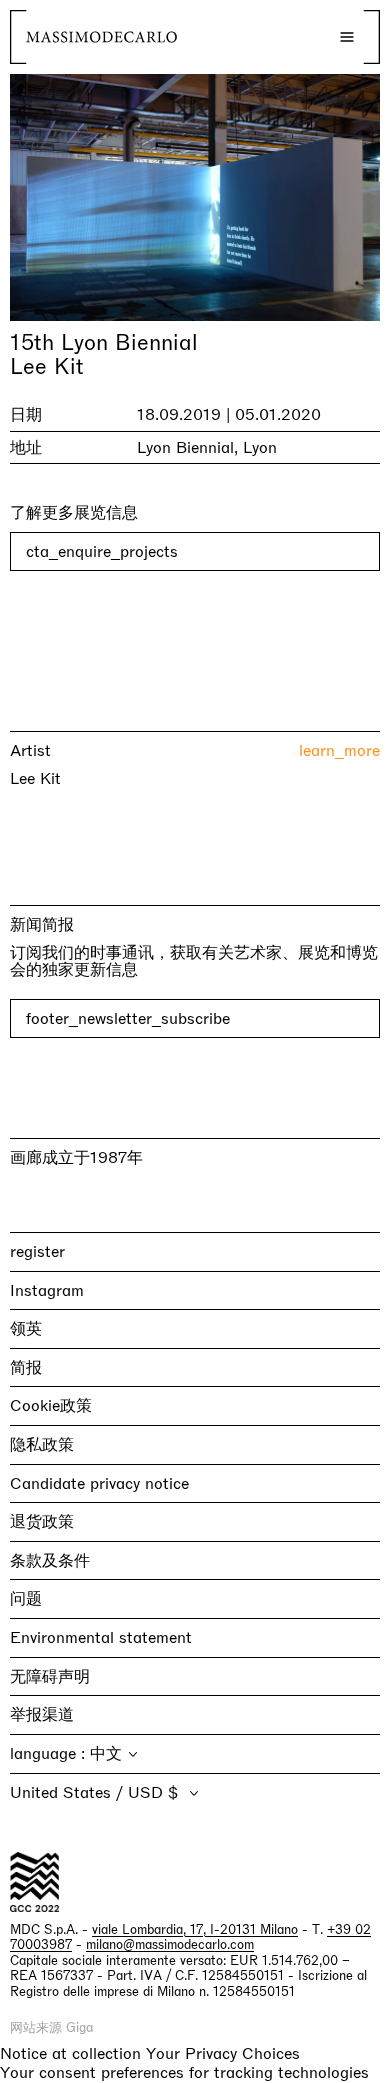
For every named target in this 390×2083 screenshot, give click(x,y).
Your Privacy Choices (223, 2054)
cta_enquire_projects (102, 551)
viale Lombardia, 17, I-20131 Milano (195, 1929)
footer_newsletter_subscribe (128, 1018)
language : (50, 1753)
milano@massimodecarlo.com (170, 1944)
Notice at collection (70, 2053)
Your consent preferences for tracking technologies (184, 2072)
